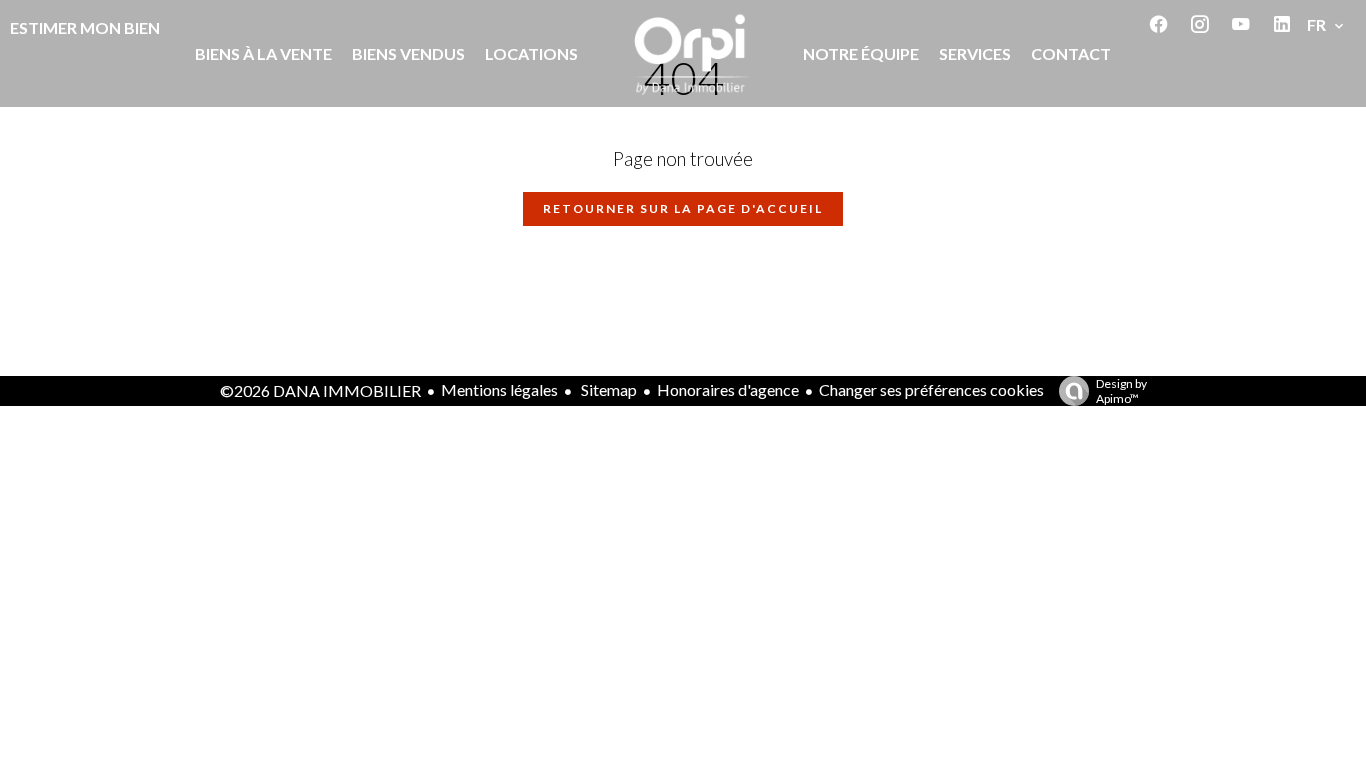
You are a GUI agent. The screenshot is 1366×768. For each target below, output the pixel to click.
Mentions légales (499, 389)
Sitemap (607, 389)
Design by (1121, 391)
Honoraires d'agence (728, 389)
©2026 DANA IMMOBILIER (320, 390)
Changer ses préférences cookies (931, 389)
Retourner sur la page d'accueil (683, 208)
